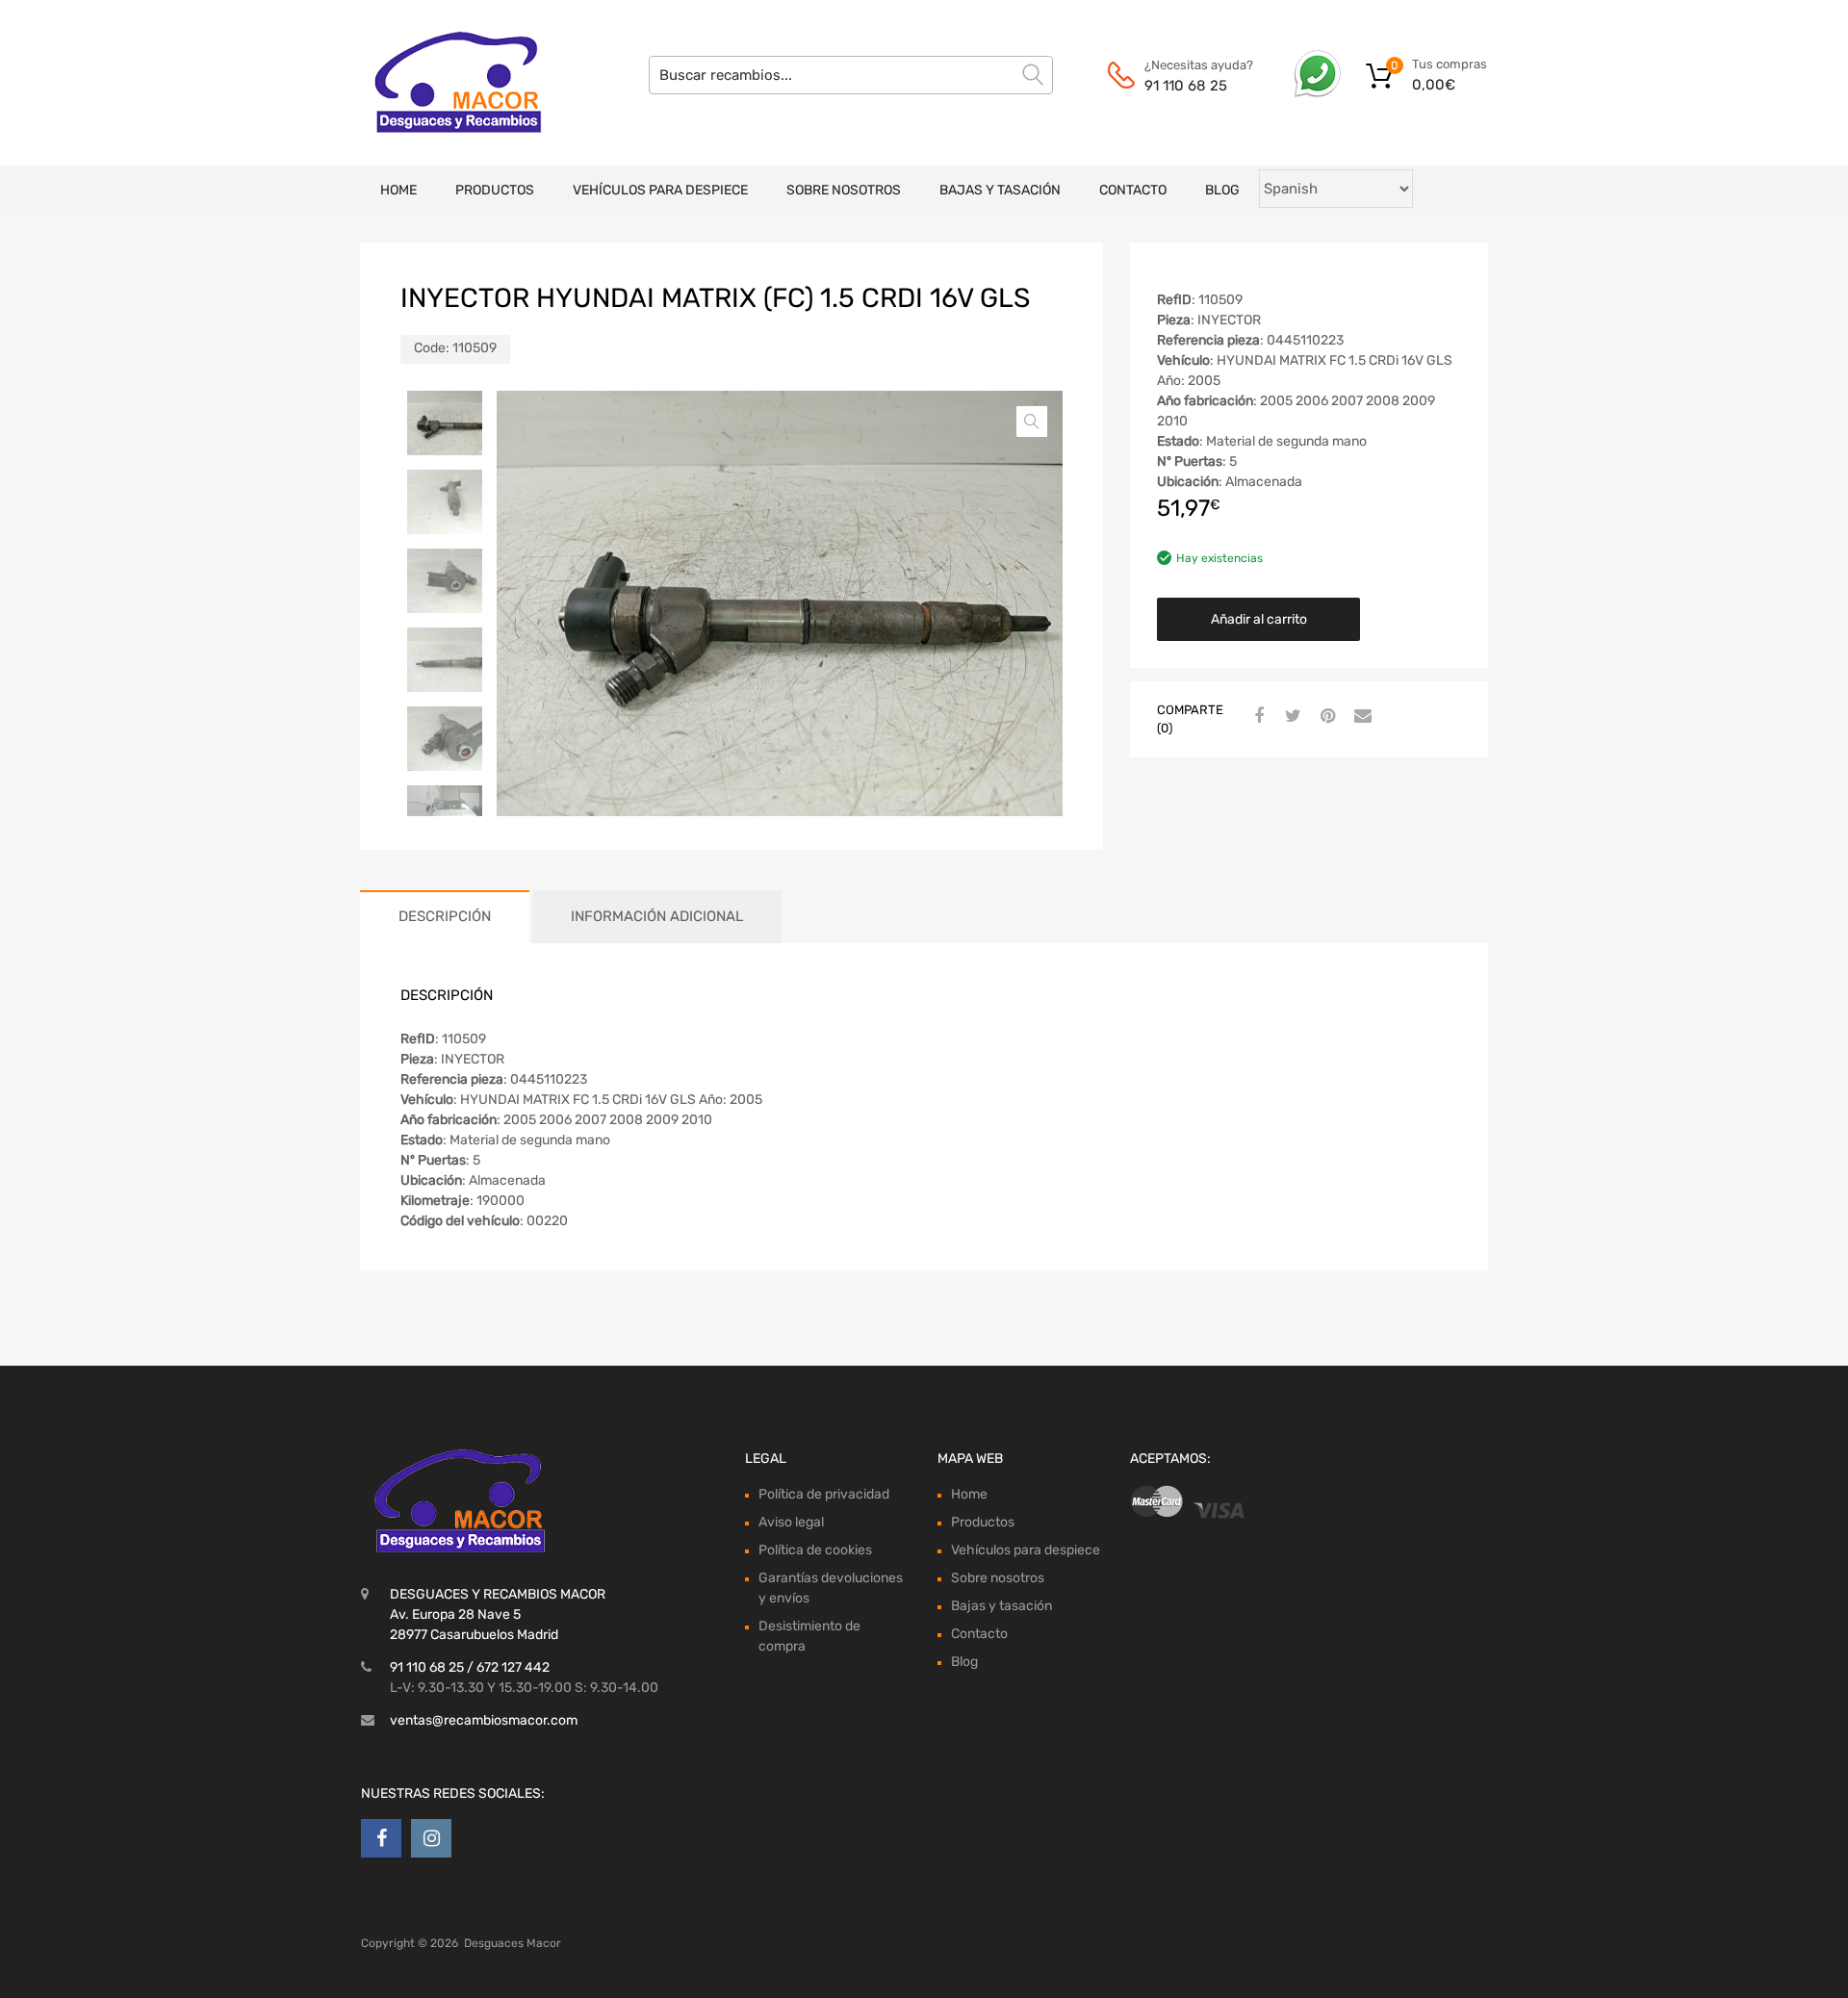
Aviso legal (791, 1522)
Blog (1222, 190)
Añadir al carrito (1259, 619)
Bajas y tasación (1000, 190)
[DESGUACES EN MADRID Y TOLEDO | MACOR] (443, 83)
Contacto (1133, 190)
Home (398, 190)
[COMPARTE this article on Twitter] (1291, 717)
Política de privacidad (824, 1494)
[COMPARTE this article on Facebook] (1256, 717)
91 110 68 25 (1186, 86)
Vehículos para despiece (660, 190)
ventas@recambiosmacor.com (484, 1720)
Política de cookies (815, 1550)
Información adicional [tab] (657, 916)
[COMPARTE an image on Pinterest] (1325, 717)
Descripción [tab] (445, 916)
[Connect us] (381, 1838)
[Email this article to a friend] (1360, 717)
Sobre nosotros (844, 190)
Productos (495, 190)
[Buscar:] (851, 75)
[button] (1032, 422)
